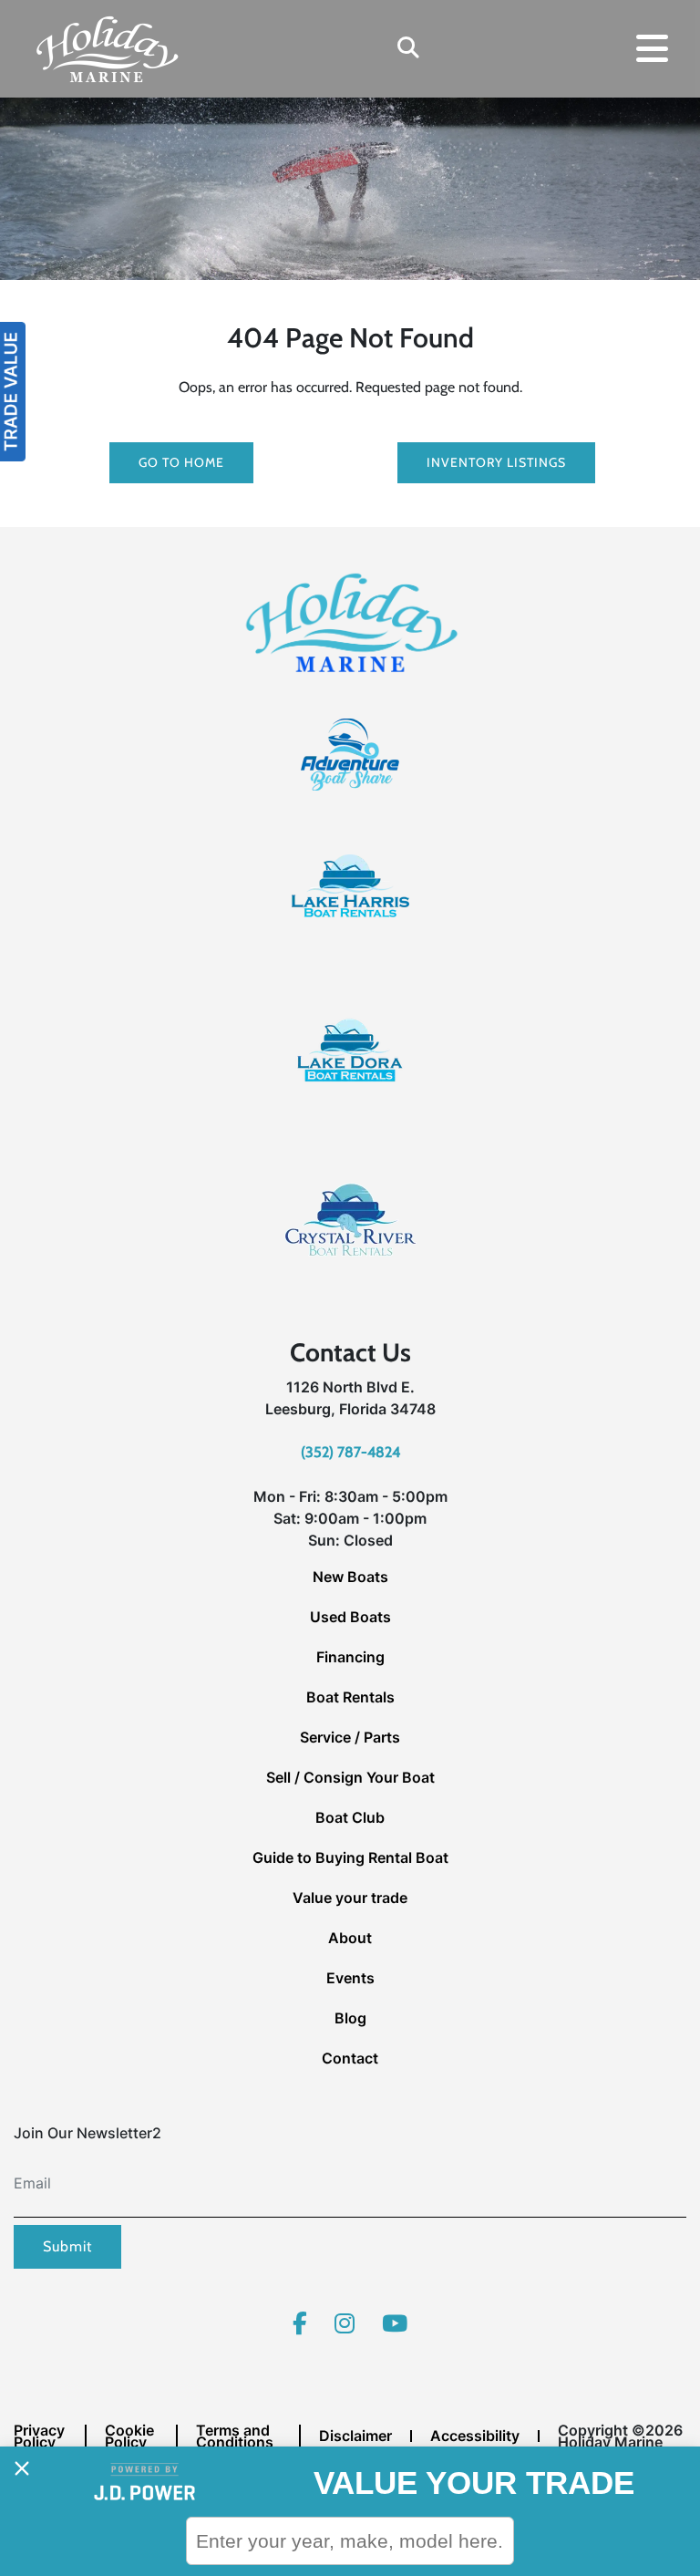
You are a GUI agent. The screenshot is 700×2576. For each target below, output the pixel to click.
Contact (350, 2058)
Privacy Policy (39, 2436)
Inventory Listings (496, 462)
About (350, 1938)
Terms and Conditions (235, 2436)
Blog (350, 2018)
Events (350, 1978)
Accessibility (475, 2436)
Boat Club (350, 1817)
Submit (67, 2246)
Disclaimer (355, 2436)
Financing (350, 1657)
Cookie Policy (129, 2436)
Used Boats (350, 1617)
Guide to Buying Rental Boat (350, 1857)
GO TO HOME (181, 462)
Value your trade (350, 1898)
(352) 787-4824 (350, 1452)
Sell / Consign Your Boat (350, 1777)
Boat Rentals (350, 1697)
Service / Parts (350, 1737)
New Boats (350, 1577)
